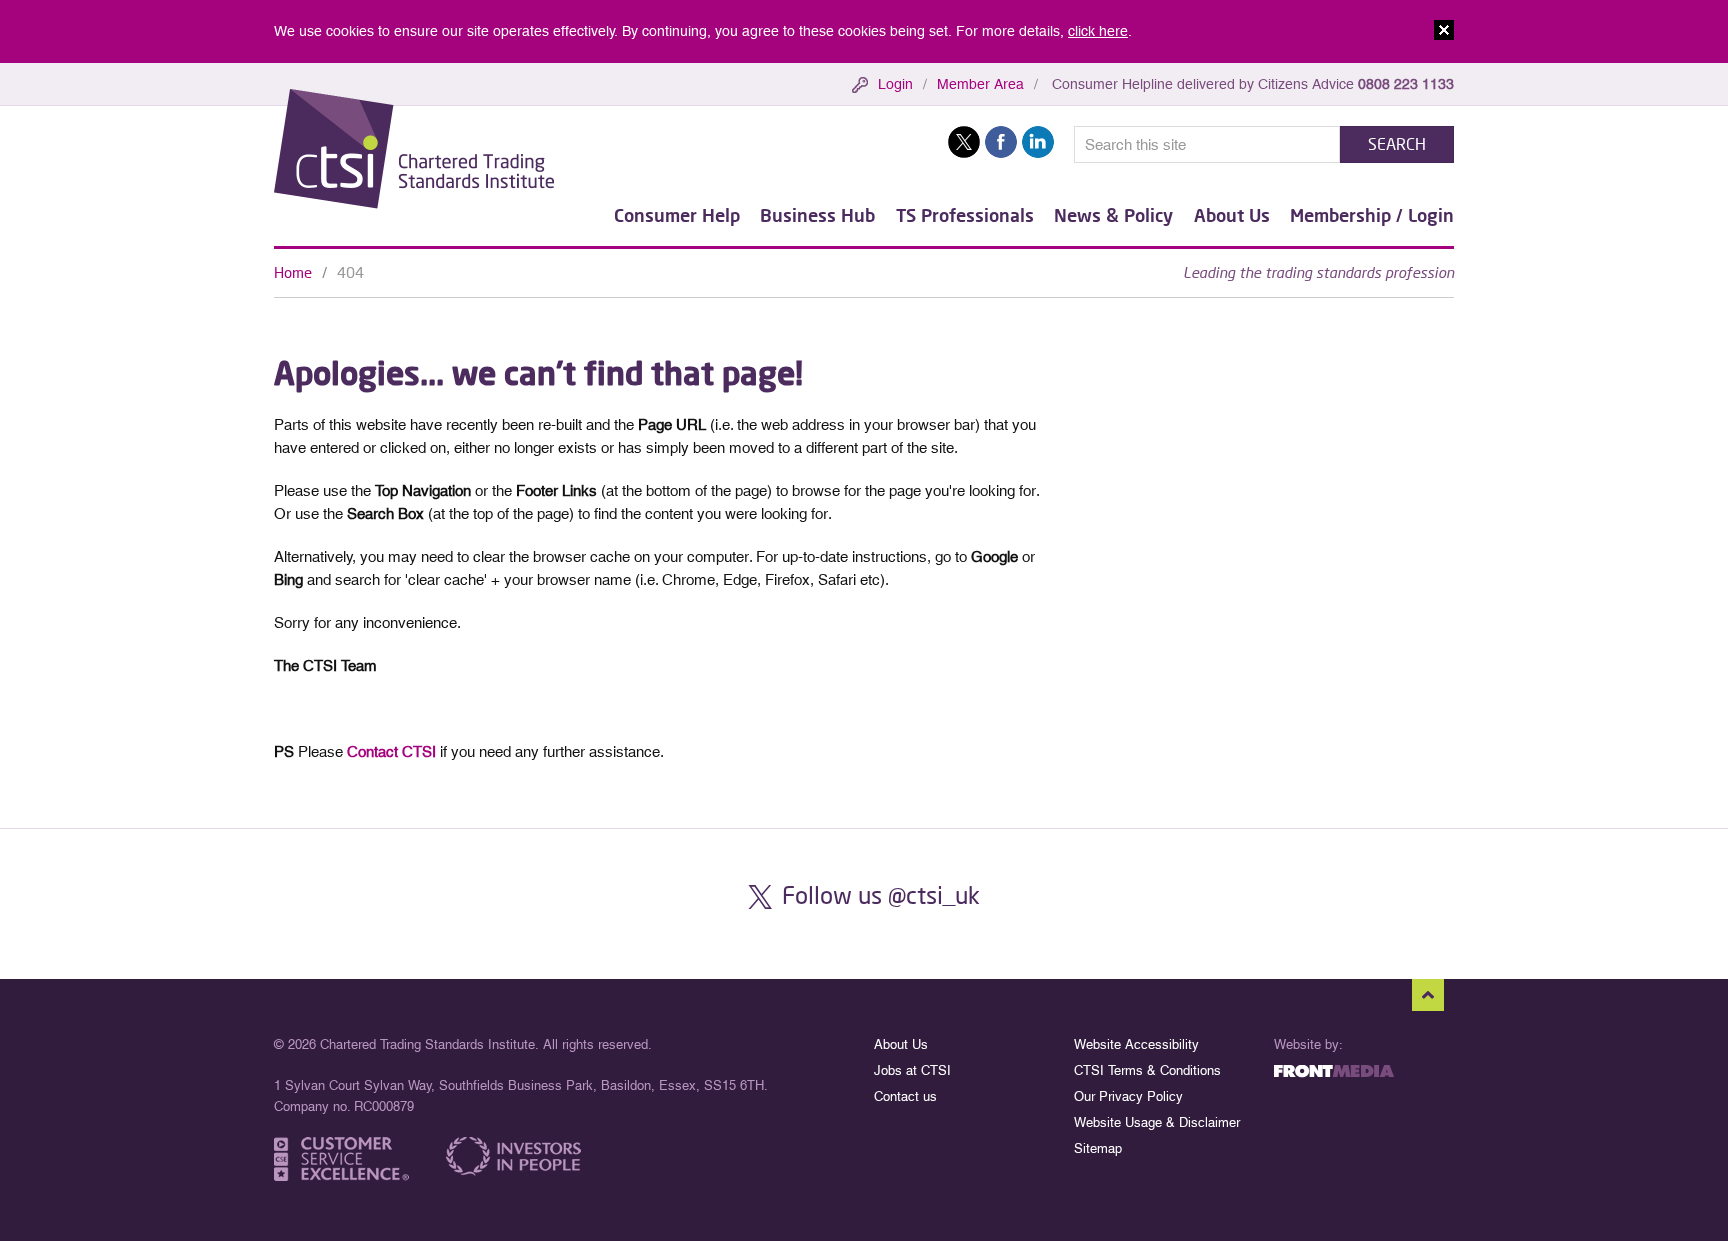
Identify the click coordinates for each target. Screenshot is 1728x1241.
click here (1098, 31)
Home (293, 272)
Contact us (905, 1096)
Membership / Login (1372, 215)
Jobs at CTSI (912, 1070)
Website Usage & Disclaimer (1157, 1122)
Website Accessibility (1136, 1044)
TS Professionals (965, 215)
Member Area (980, 84)
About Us (1232, 215)
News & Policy (1113, 215)
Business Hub (817, 215)
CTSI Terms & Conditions (1147, 1070)
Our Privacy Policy (1128, 1096)
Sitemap (1098, 1148)
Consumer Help (677, 215)
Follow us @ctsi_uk (881, 894)
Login (895, 84)
